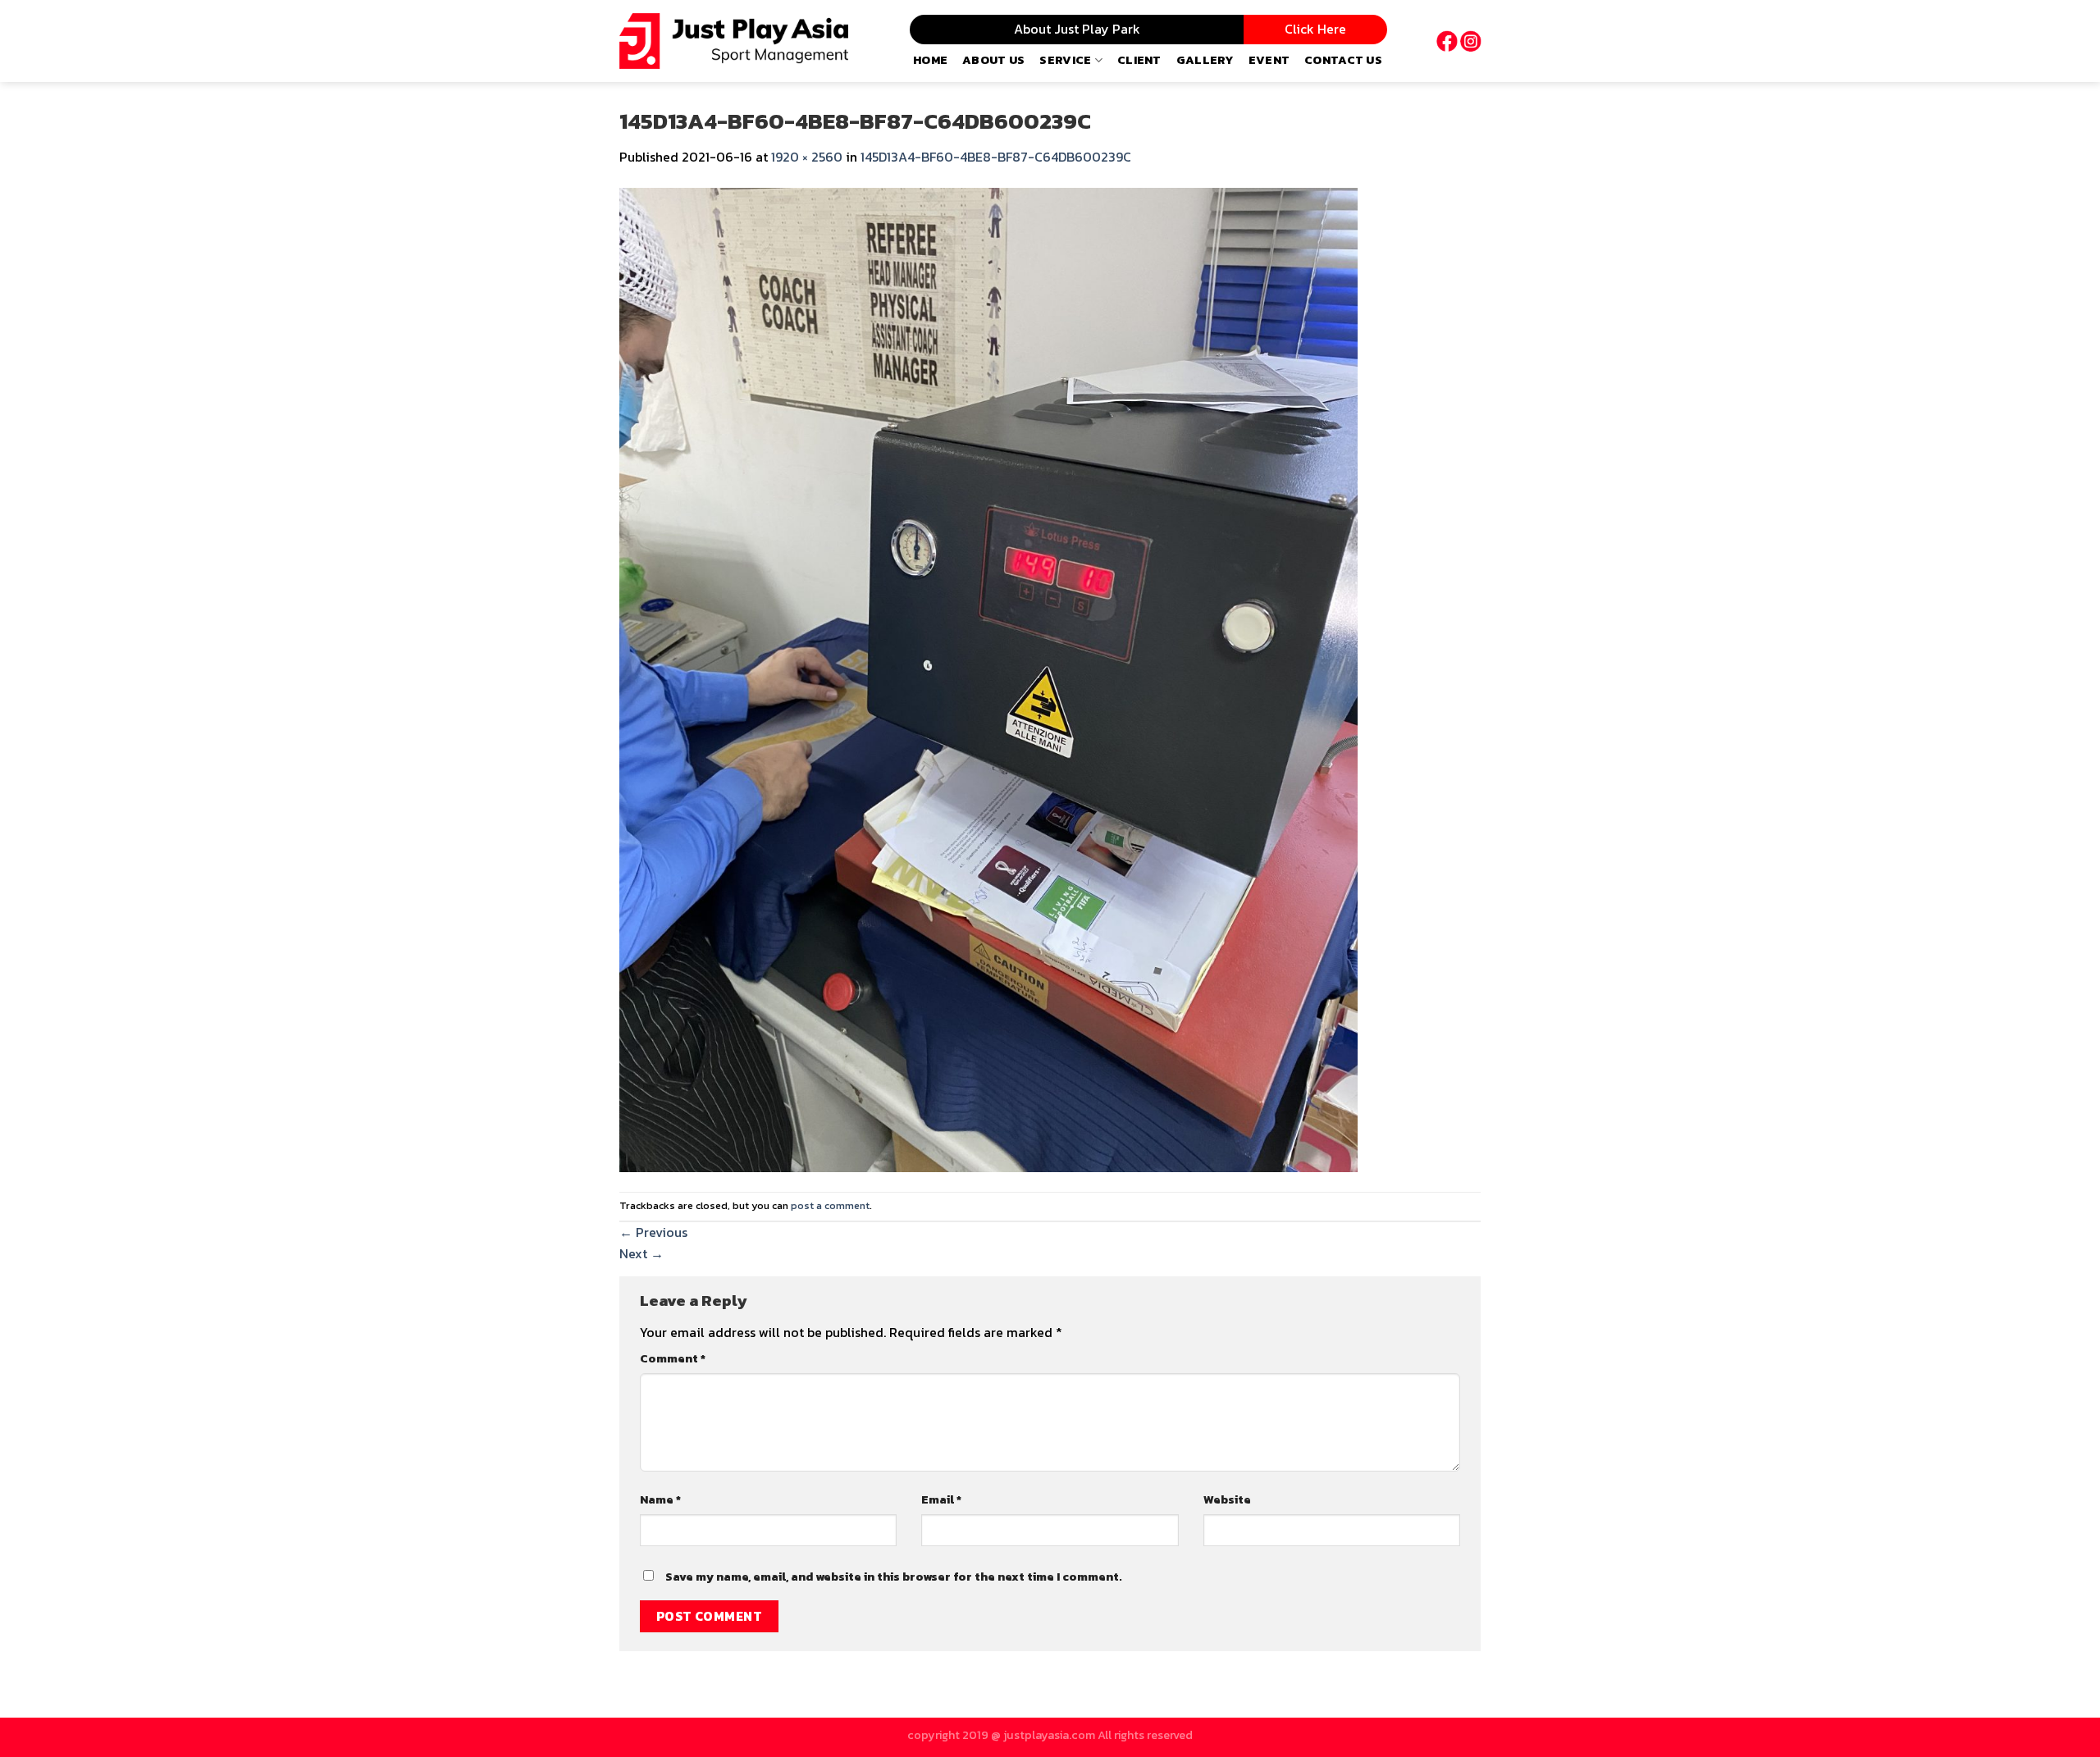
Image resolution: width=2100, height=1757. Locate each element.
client (1139, 60)
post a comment (830, 1205)
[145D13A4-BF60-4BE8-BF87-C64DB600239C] (988, 678)
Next (641, 1253)
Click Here (1315, 29)
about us (993, 60)
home (930, 60)
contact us (1343, 60)
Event (1269, 60)
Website (1227, 1499)
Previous (653, 1232)
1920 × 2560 (807, 157)
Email (941, 1499)
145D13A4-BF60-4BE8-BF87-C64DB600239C (996, 157)
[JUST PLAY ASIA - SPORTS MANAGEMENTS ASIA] (734, 41)
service (1065, 60)
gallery (1205, 60)
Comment (673, 1358)
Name (660, 1499)
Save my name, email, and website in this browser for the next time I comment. (894, 1577)
